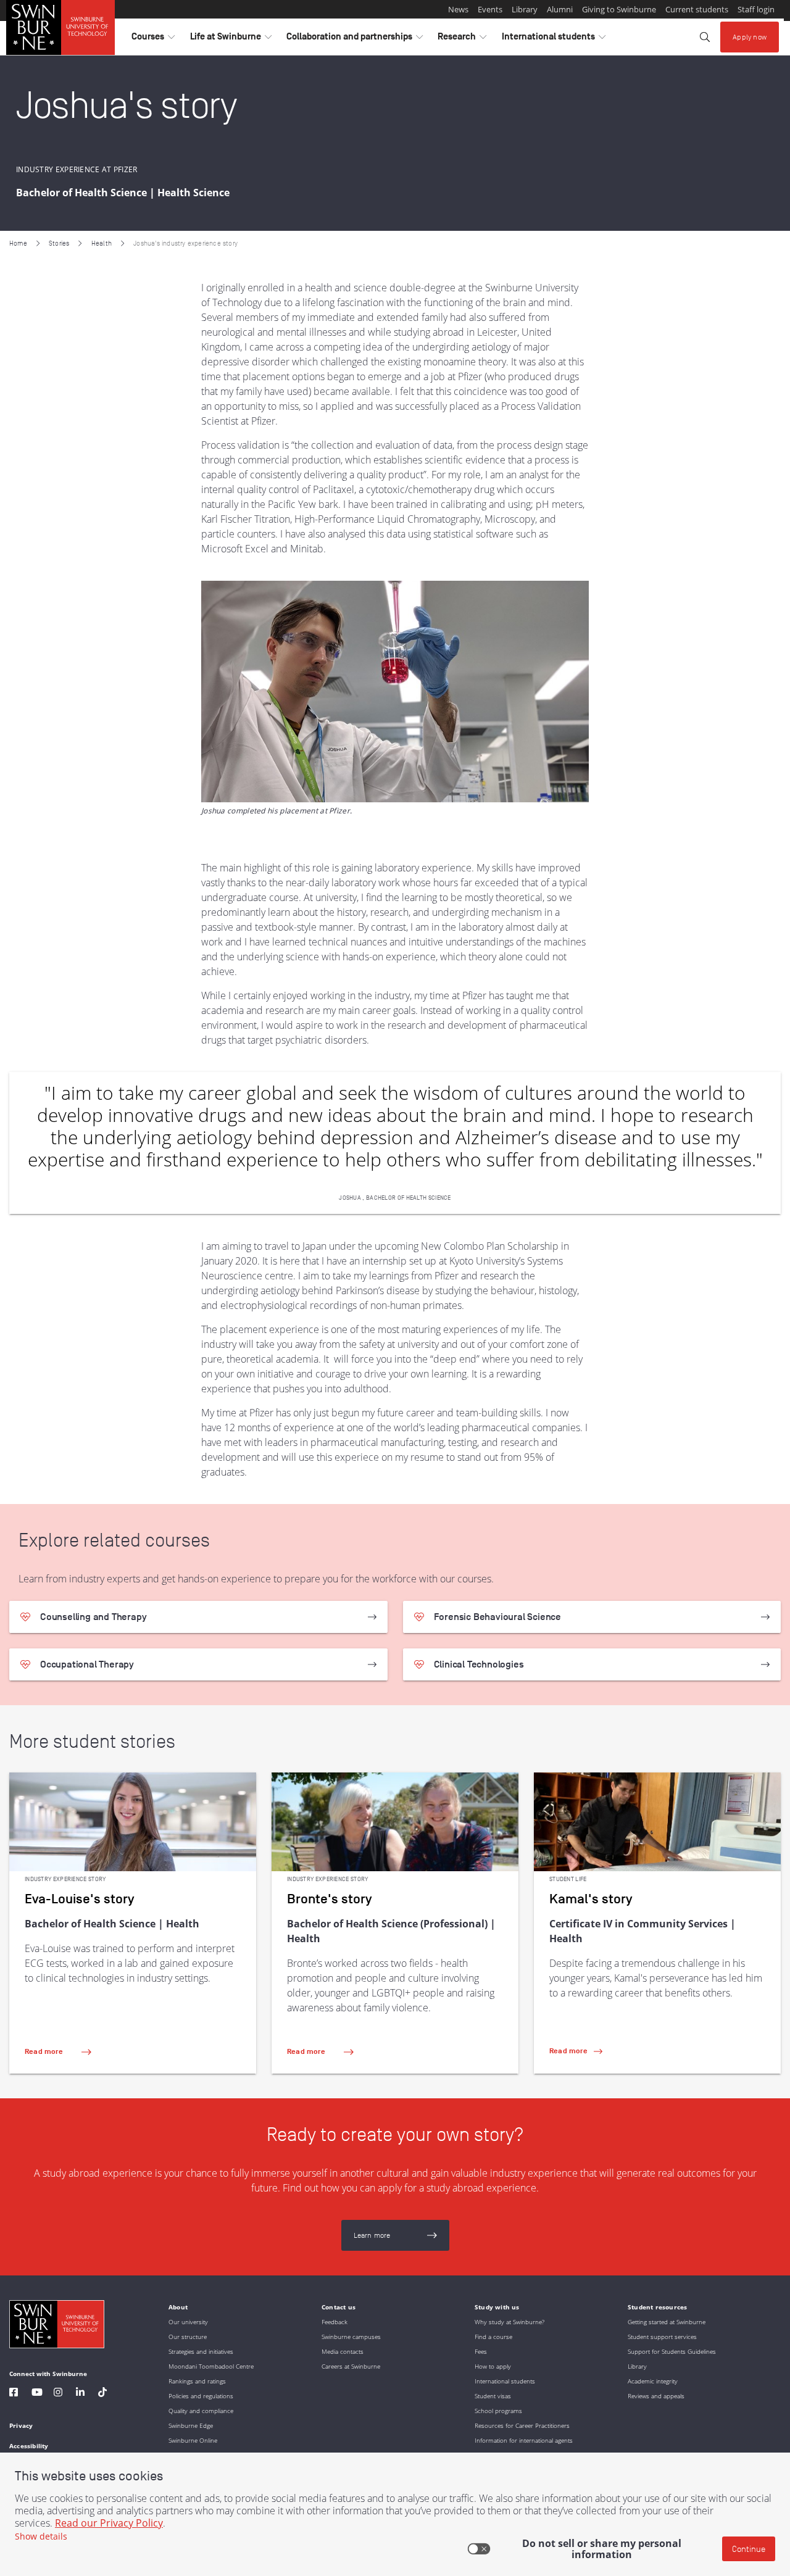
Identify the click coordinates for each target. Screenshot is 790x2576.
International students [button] (554, 39)
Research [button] (462, 39)
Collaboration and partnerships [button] (355, 39)
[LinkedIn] (80, 2394)
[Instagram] (58, 2394)
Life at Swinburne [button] (231, 39)
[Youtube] (37, 2394)
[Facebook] (14, 2394)
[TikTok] (102, 2394)
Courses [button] (153, 39)
